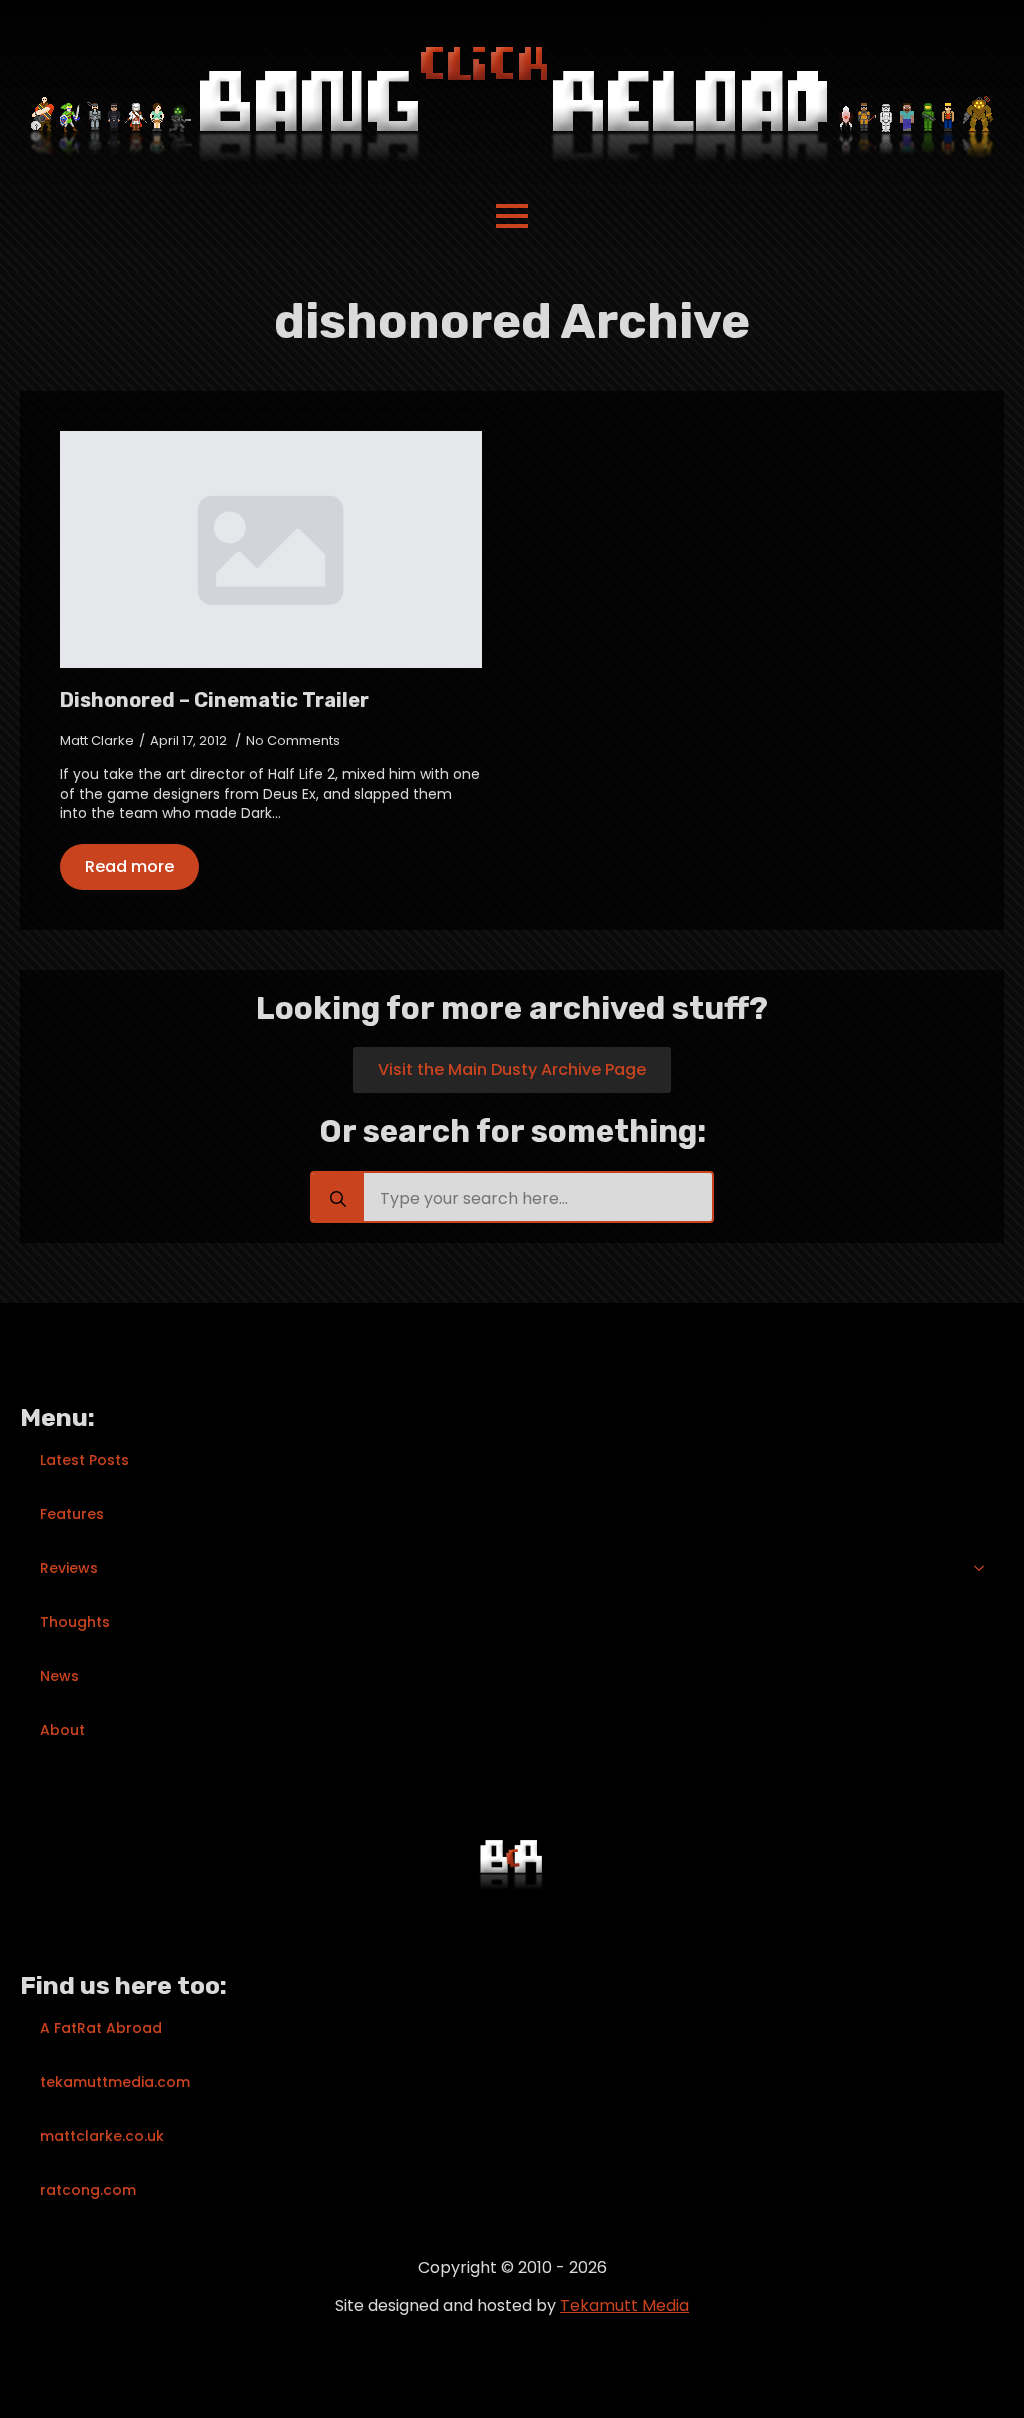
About (62, 1730)
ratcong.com (88, 2190)
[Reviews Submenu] (985, 1568)
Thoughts (75, 1622)
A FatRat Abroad (101, 2028)
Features (72, 1514)
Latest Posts (84, 1460)
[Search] (338, 1199)
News (59, 1676)
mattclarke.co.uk (102, 2136)
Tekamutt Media (624, 2305)
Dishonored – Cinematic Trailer (214, 700)
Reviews (69, 1568)
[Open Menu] (512, 216)
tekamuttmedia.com (115, 2082)
